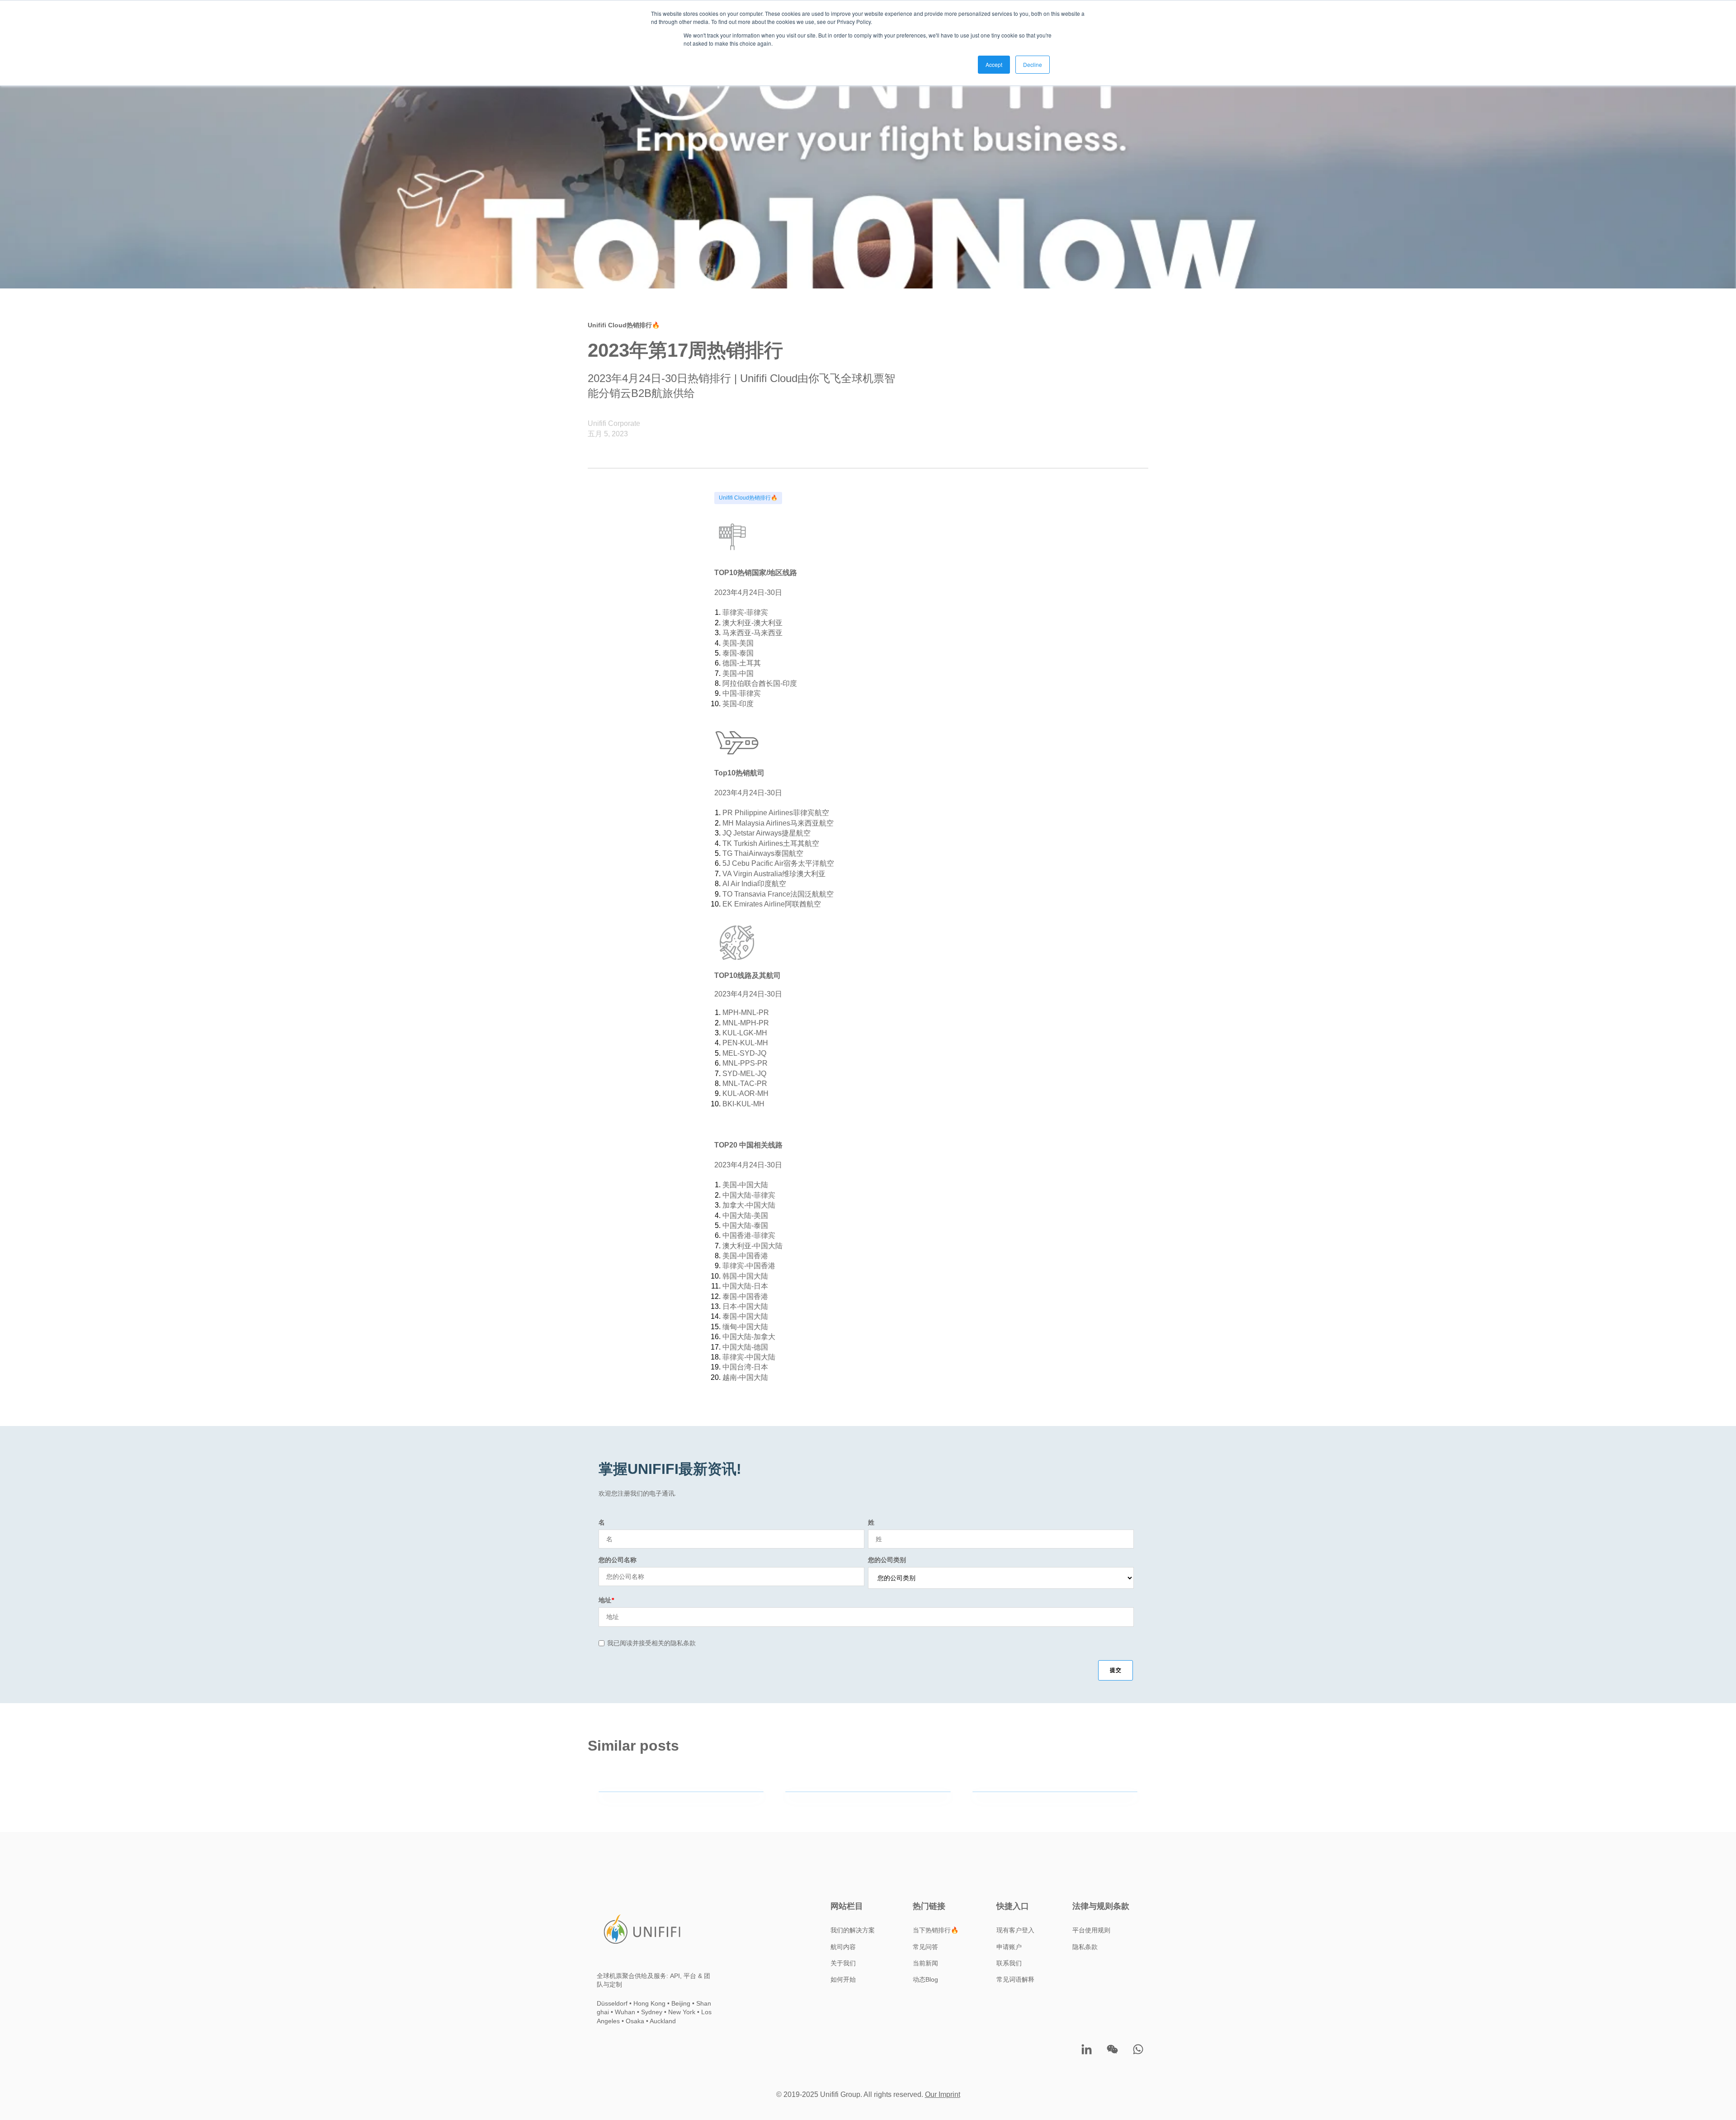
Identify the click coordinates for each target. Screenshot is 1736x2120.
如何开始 (843, 1979)
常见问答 (925, 1947)
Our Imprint (943, 2094)
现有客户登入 (1015, 1930)
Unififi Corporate (614, 423)
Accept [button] (994, 64)
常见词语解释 (1015, 1979)
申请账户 (1009, 1947)
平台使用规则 (1091, 1930)
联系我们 (1009, 1963)
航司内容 (843, 1947)
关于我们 (843, 1963)
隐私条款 (1085, 1947)
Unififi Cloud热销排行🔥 (748, 498)
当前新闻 (925, 1963)
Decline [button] (1033, 64)
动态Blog (925, 1979)
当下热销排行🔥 (936, 1930)
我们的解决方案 (853, 1930)
